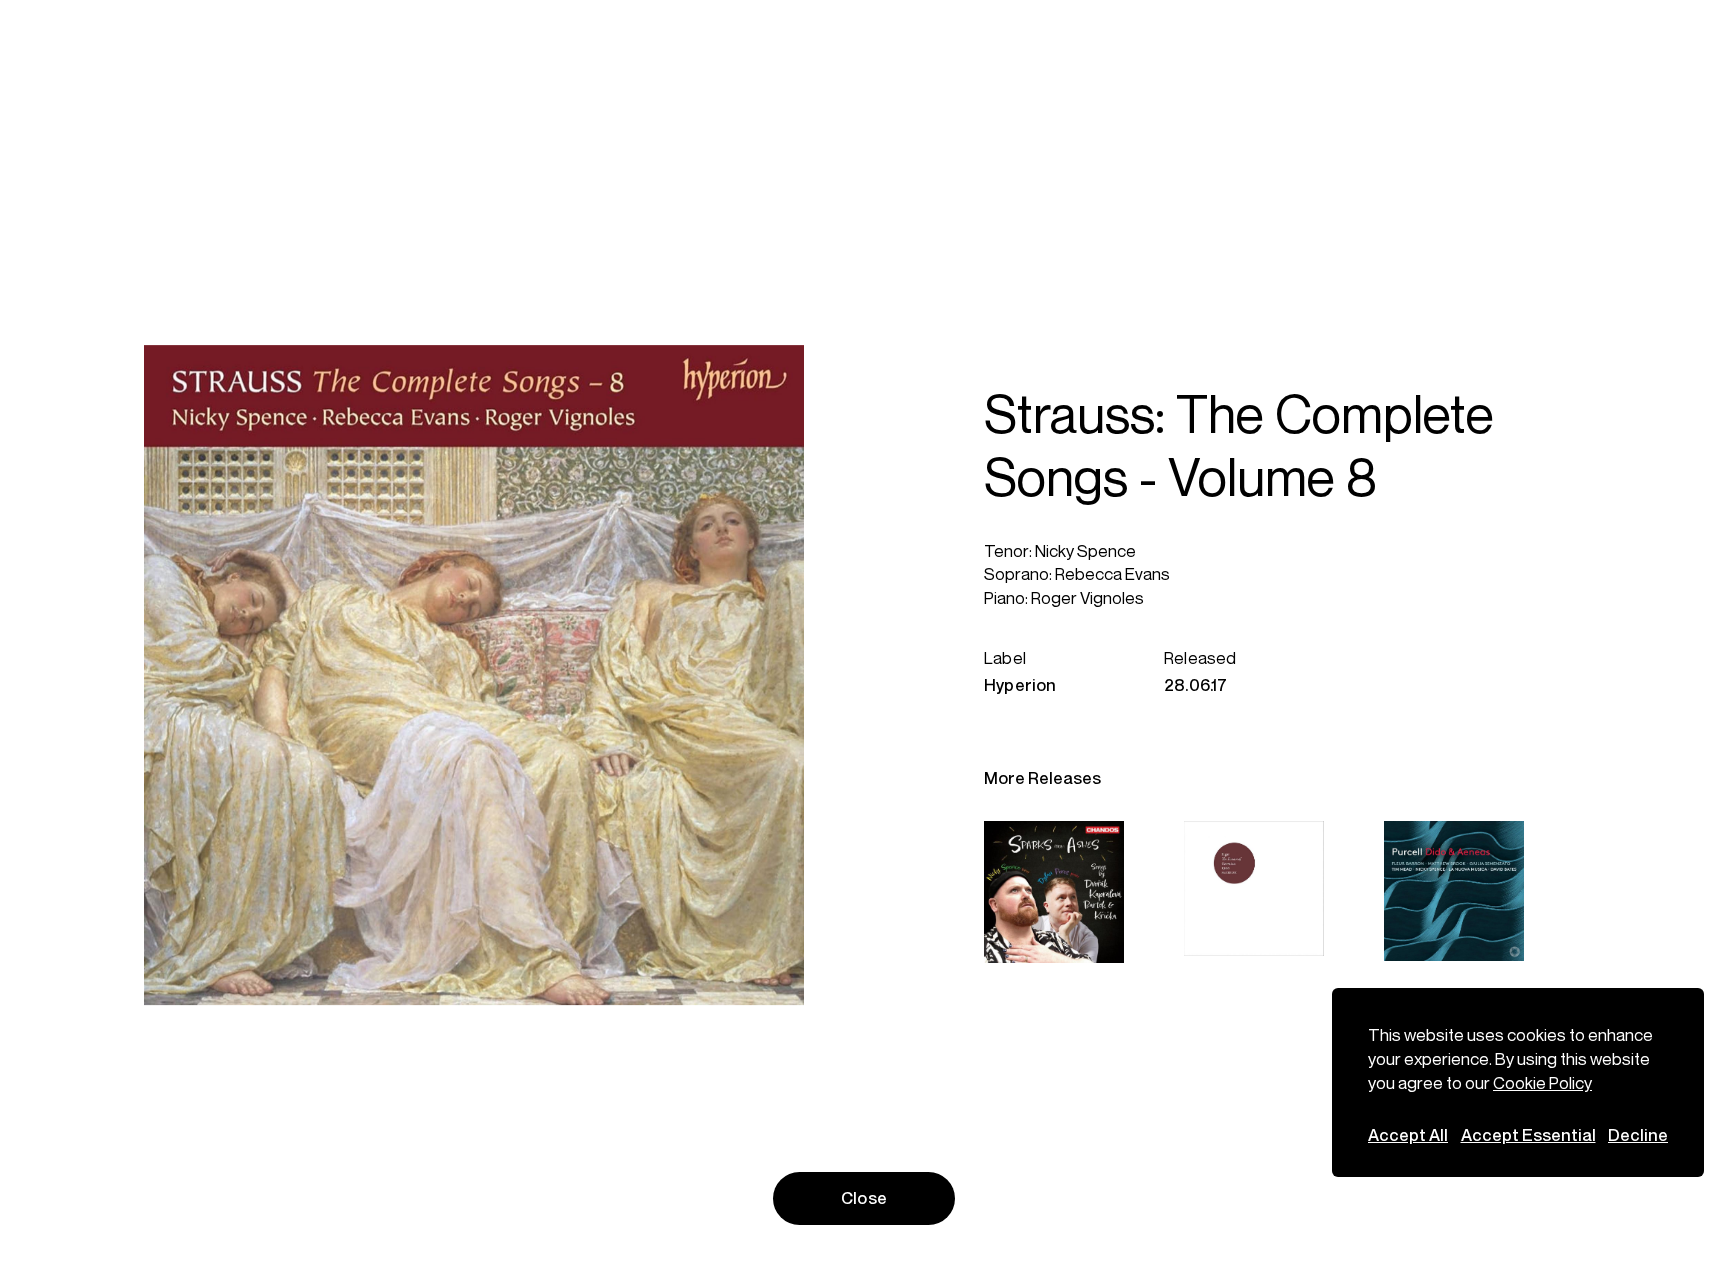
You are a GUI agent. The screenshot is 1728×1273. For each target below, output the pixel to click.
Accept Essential (1528, 1135)
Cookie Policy (1542, 1083)
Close (864, 1198)
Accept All (1408, 1135)
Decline (1638, 1135)
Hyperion (1020, 685)
